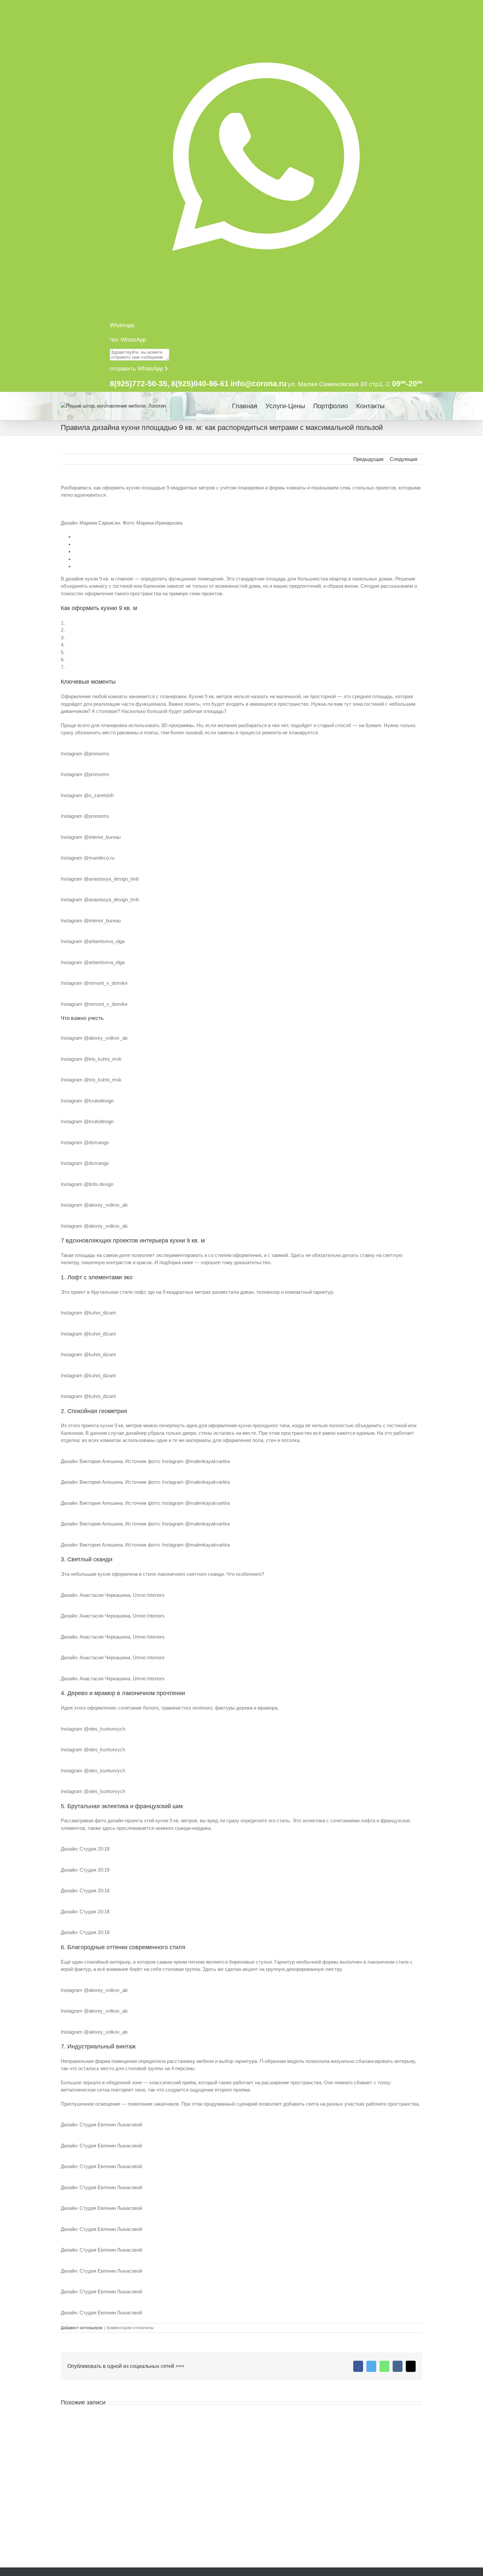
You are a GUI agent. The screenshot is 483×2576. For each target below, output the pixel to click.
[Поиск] (411, 406)
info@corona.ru (259, 384)
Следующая (403, 459)
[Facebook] (358, 2366)
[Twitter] (371, 2366)
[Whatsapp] (384, 2366)
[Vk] (398, 2366)
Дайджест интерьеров (81, 2328)
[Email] (411, 2366)
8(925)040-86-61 (200, 384)
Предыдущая (368, 459)
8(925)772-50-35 (138, 384)
